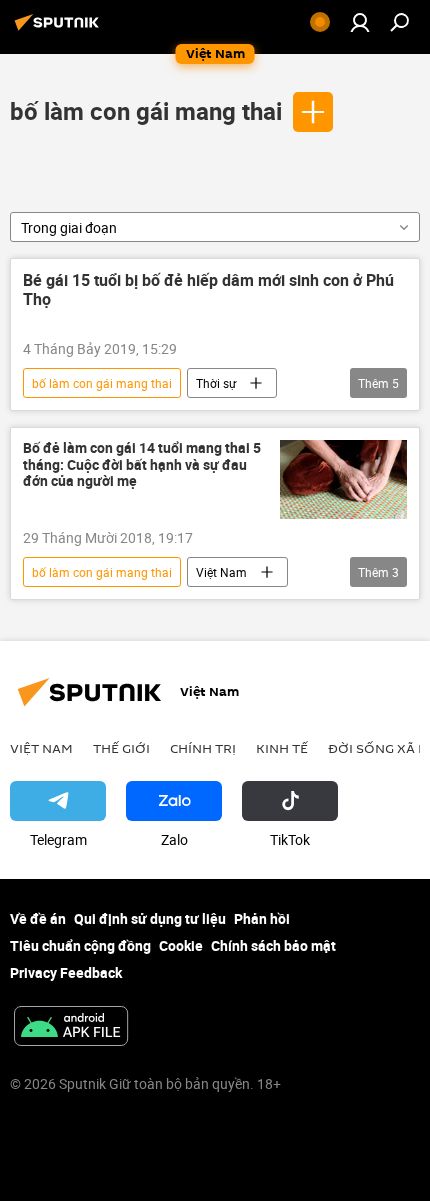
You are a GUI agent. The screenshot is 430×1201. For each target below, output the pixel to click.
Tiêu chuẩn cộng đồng (80, 945)
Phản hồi (262, 918)
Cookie (181, 945)
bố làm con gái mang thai (146, 111)
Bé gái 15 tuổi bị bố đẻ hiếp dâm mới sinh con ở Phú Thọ (208, 290)
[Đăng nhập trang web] (360, 22)
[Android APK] (71, 1028)
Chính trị (203, 748)
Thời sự (216, 383)
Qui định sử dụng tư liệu (150, 918)
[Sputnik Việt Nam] (60, 29)
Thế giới (121, 748)
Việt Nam (221, 572)
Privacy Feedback (66, 972)
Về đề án (38, 918)
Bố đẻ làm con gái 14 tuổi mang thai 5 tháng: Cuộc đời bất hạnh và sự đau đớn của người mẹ (142, 465)
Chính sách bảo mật (273, 945)
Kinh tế (282, 748)
